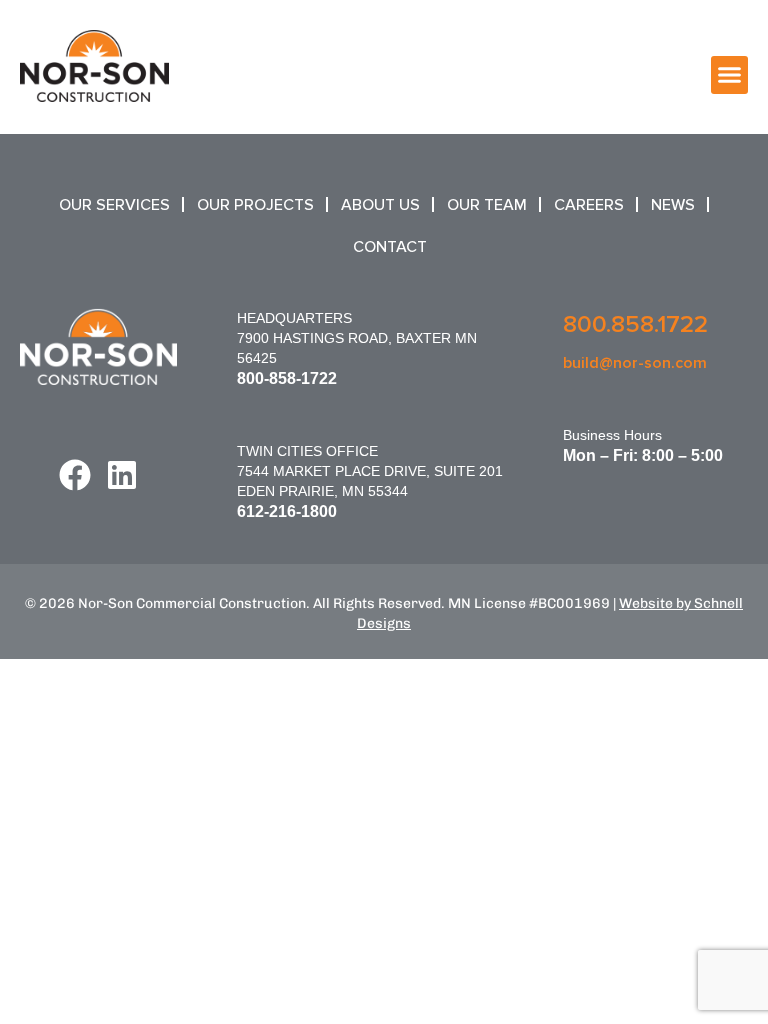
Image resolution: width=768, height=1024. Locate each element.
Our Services (114, 205)
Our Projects (255, 205)
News (673, 205)
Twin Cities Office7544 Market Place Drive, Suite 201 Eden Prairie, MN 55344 (370, 471)
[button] (730, 75)
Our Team (487, 205)
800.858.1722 (635, 324)
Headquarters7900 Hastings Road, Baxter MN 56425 (357, 338)
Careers (589, 205)
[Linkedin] (122, 475)
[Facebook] (75, 475)
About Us (380, 205)
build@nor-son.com (635, 363)
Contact (390, 247)
